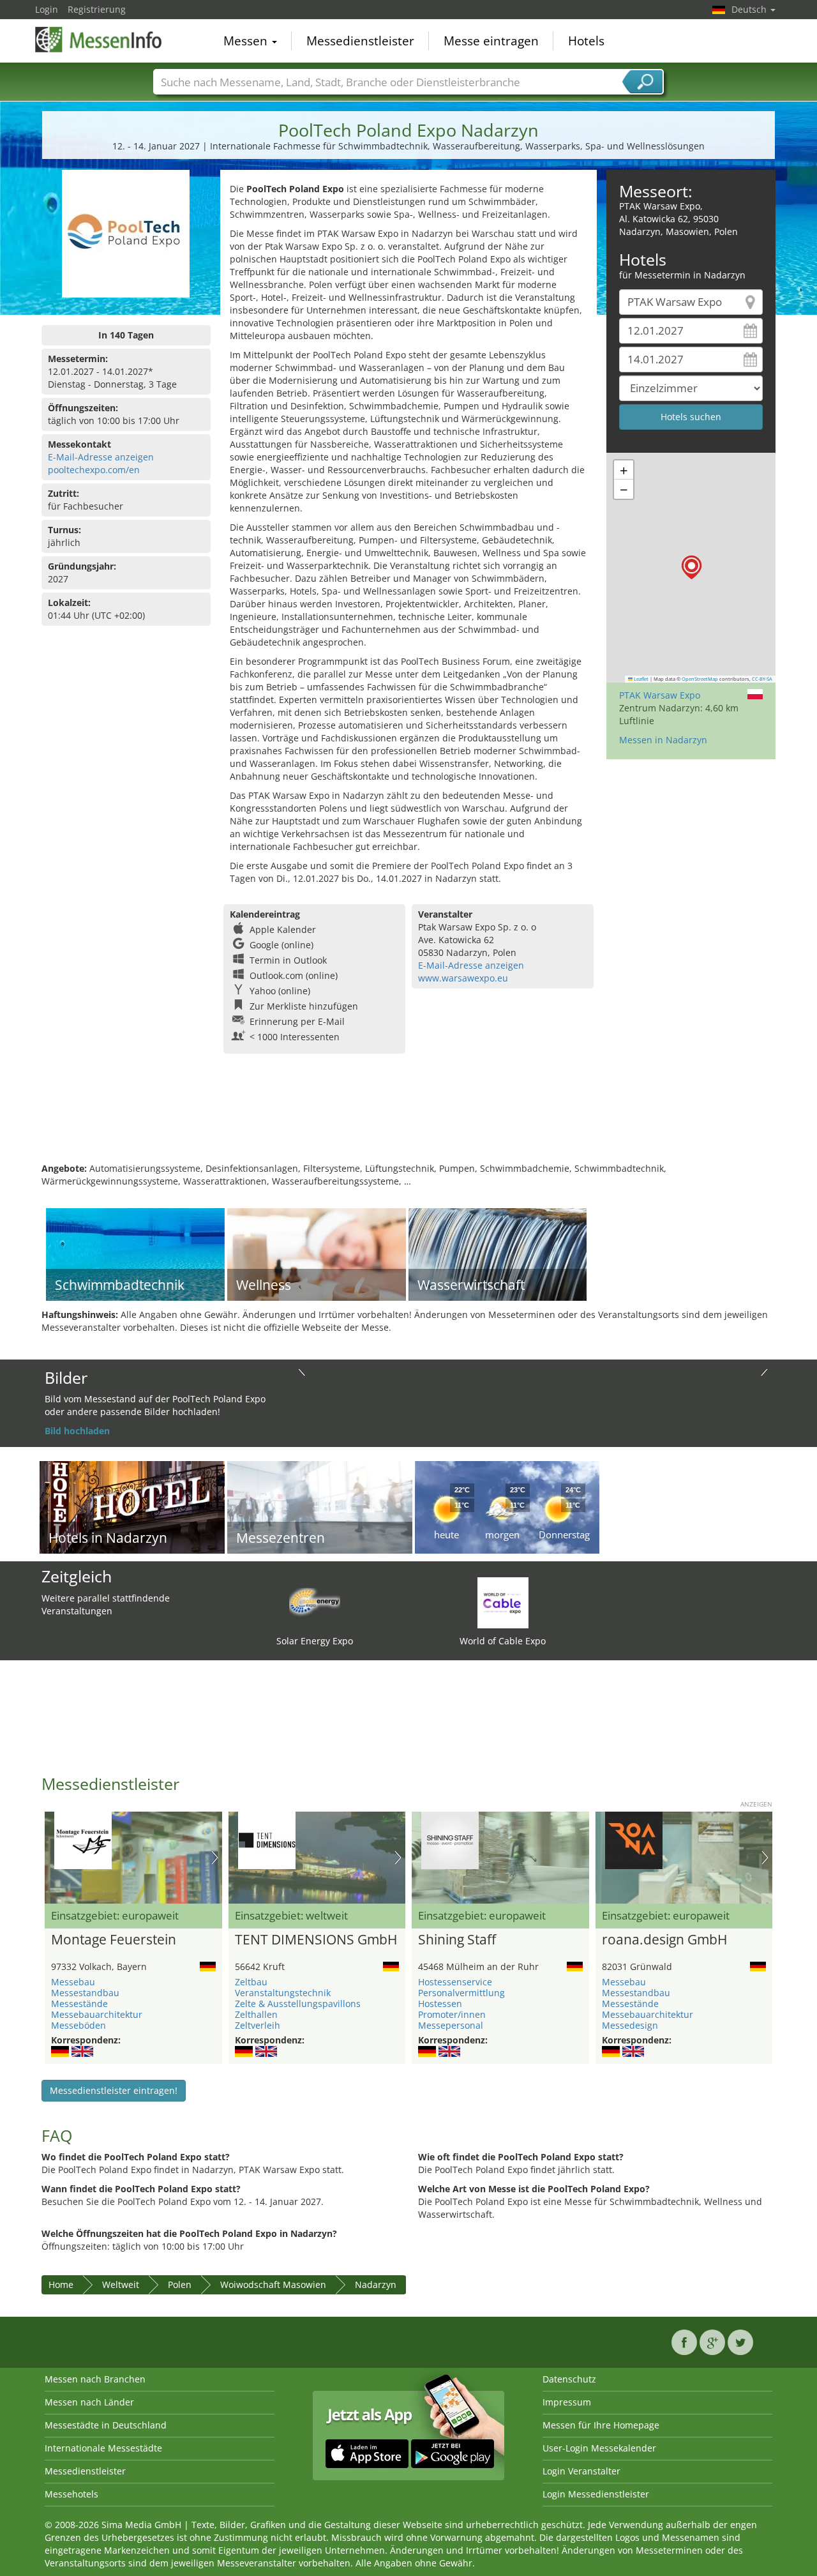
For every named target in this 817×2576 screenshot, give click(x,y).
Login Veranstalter (581, 2471)
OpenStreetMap (700, 679)
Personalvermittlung (461, 1993)
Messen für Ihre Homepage (601, 2425)
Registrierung (97, 9)
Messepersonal (451, 2025)
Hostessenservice (455, 1982)
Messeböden (79, 2025)
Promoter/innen (452, 2014)
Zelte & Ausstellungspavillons (298, 2004)
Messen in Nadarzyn (663, 740)
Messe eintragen (491, 41)
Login (47, 9)
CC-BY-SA (762, 679)
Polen (180, 2284)
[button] (692, 567)
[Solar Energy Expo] (315, 1602)
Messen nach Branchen (95, 2379)
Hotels (586, 41)
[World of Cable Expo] (503, 1602)
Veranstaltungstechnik (283, 1993)
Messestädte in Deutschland (106, 2425)
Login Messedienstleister (596, 2494)
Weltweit (121, 2284)
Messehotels (71, 2494)
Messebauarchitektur (97, 2014)
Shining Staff (457, 1940)
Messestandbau (85, 1993)
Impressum (567, 2402)
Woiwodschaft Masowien (273, 2284)
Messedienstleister (360, 41)
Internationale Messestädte (103, 2448)
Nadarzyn (376, 2284)
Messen (247, 41)
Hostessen (440, 2004)
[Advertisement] (408, 1121)
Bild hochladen (77, 1431)
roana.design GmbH (664, 1940)
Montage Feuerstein (114, 1940)
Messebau (73, 1982)
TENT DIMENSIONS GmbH (316, 1940)
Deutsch (750, 9)
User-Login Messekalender (599, 2448)
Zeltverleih (258, 2025)
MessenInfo (99, 40)
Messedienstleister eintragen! (114, 2090)
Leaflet (641, 679)
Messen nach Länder (89, 2402)
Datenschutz (569, 2379)
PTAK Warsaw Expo (660, 695)
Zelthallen (256, 2014)
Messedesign (630, 2025)
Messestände (79, 2004)
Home (61, 2284)
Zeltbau (251, 1982)
